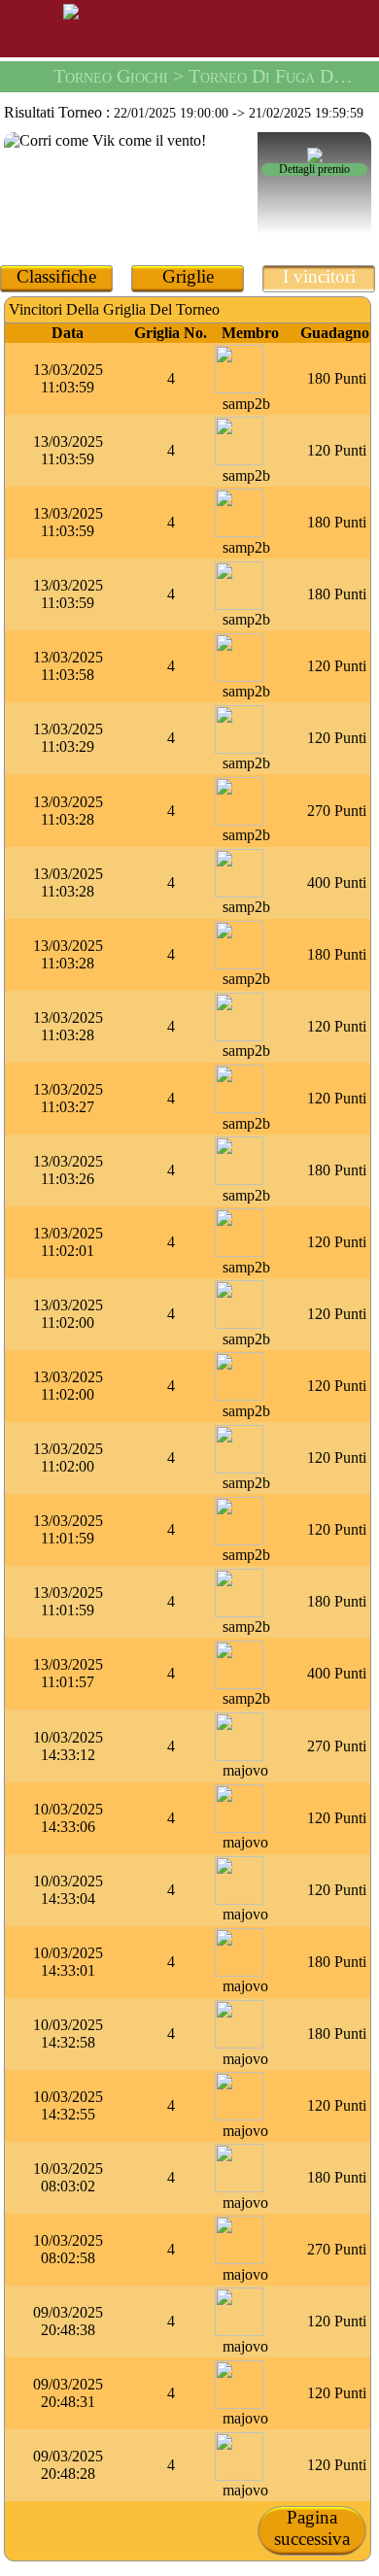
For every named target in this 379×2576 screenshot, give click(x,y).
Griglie (188, 276)
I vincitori (319, 276)
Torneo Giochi (111, 76)
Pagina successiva (312, 2528)
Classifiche (56, 276)
